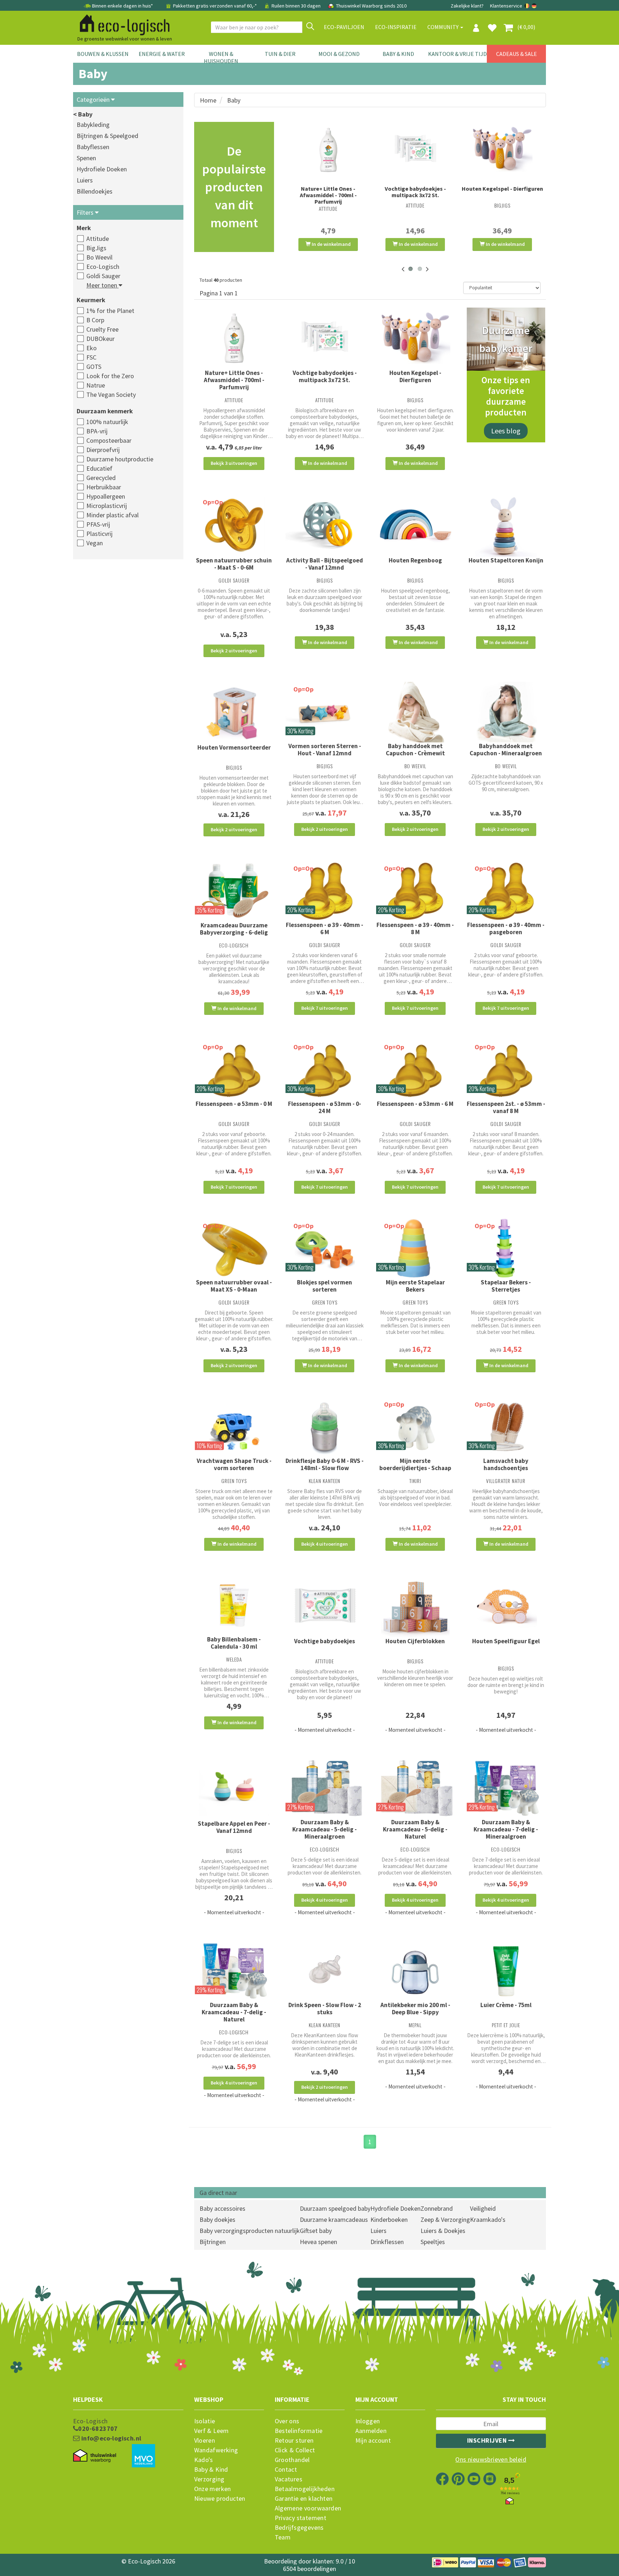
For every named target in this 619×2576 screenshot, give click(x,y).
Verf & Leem (212, 2431)
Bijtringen (213, 2242)
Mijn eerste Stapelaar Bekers (415, 1286)
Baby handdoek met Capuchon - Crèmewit (415, 750)
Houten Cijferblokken (415, 1641)
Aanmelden (371, 2431)
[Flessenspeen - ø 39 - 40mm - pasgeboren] (506, 891)
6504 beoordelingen (309, 2569)
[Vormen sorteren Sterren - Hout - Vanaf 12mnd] (325, 712)
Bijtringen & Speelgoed (107, 136)
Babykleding (93, 125)
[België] (527, 6)
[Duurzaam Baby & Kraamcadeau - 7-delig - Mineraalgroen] (506, 1789)
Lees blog (506, 431)
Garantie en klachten (304, 2499)
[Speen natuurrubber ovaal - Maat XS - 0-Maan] (234, 1249)
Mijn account (373, 2440)
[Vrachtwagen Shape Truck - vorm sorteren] (234, 1427)
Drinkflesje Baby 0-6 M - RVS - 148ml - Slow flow (325, 1464)
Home (208, 100)
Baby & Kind (398, 54)
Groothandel (292, 2460)
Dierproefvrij (103, 450)
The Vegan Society (111, 395)
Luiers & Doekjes (443, 2231)
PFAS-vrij (98, 524)
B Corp (95, 320)
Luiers (85, 180)
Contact (286, 2470)
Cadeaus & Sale (517, 54)
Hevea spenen (318, 2242)
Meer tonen (102, 285)
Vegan (95, 543)
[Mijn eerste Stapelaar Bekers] (415, 1249)
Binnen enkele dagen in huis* (123, 6)
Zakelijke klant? (467, 6)
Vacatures (289, 2479)
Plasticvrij (99, 534)
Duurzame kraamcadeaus (334, 2219)
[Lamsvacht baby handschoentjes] (506, 1427)
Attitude (98, 239)
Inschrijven (488, 2440)
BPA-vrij (97, 431)
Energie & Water (162, 54)
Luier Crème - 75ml (506, 2005)
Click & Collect (295, 2450)
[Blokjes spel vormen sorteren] (325, 1249)
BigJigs (96, 248)
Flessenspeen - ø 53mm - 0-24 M (325, 1107)
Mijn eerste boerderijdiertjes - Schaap (415, 1464)
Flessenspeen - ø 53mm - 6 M (415, 1104)
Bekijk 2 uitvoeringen (234, 651)
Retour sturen (294, 2440)
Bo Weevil (99, 257)
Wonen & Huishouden (221, 57)
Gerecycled (101, 478)
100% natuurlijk (107, 422)
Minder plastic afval (112, 515)
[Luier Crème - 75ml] (506, 1971)
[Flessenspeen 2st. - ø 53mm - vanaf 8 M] (506, 1070)
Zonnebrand (437, 2208)
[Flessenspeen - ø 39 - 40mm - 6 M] (325, 891)
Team (283, 2537)
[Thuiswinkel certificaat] (95, 2456)
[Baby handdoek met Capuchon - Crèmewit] (415, 712)
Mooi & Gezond (339, 54)
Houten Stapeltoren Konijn (506, 560)
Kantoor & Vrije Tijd (457, 54)
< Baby (83, 114)
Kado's (204, 2460)
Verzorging (209, 2479)
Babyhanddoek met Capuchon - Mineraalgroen (506, 750)
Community (443, 27)
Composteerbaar (109, 440)
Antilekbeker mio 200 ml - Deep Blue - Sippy (415, 2009)
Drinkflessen (387, 2242)
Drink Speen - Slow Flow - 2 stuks (325, 2009)
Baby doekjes (217, 2219)
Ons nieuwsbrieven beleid (491, 2459)
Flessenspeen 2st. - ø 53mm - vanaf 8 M (506, 1107)
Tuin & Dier (280, 54)
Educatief (99, 468)
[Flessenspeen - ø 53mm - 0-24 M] (325, 1070)
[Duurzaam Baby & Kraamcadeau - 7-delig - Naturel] (234, 1971)
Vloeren (205, 2440)
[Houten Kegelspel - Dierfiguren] (502, 149)
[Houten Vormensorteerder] (234, 713)
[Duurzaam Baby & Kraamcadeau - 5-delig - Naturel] (415, 1789)
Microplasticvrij (107, 506)
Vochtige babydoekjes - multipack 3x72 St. (415, 192)
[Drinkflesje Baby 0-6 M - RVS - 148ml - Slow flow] (325, 1427)
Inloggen (368, 2421)
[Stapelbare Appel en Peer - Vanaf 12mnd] (234, 1789)
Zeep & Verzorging (445, 2219)
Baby (234, 100)
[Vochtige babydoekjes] (325, 1606)
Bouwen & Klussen (103, 54)
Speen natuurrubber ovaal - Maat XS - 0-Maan (234, 1286)
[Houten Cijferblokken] (415, 1607)
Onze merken (213, 2489)
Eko (92, 348)
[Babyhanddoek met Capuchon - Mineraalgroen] (506, 712)
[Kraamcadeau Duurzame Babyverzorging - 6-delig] (234, 891)
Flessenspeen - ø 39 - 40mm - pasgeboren (506, 928)
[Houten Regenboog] (415, 526)
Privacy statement (301, 2518)
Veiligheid (483, 2208)
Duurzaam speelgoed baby (335, 2208)
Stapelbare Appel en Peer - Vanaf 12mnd (234, 1827)
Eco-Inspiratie (396, 27)
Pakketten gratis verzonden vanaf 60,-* (215, 6)
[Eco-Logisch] (122, 24)
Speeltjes (433, 2242)
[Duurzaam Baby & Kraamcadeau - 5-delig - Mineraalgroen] (325, 1789)
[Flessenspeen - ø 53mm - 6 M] (415, 1070)
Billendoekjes (95, 191)
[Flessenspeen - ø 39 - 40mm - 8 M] (415, 891)
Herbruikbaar (104, 487)
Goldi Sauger (103, 276)
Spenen (86, 158)
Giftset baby (316, 2231)
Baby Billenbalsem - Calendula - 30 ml (234, 1643)
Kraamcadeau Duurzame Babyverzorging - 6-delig (234, 929)
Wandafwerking (216, 2450)
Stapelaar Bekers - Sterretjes (506, 1286)
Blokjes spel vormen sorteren (325, 1286)
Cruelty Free (102, 329)
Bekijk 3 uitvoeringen (234, 463)
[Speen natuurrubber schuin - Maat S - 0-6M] (234, 525)
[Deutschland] (534, 6)
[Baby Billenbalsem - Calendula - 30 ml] (234, 1606)
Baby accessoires (222, 2208)
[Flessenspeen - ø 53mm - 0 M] (234, 1070)
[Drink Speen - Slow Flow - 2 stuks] (325, 1971)
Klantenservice (506, 6)
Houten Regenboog (415, 560)
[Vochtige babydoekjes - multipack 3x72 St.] (415, 149)
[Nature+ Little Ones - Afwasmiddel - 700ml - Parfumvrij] (328, 149)
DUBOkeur (100, 339)
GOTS (94, 367)
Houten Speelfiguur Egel (506, 1641)
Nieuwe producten (220, 2499)
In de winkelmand (331, 244)
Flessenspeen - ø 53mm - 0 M (234, 1104)
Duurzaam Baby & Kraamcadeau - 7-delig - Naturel (234, 2012)
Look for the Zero (110, 376)
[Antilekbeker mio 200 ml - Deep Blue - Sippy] (415, 1971)
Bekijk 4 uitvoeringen (325, 1544)
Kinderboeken (389, 2219)
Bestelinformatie (299, 2431)
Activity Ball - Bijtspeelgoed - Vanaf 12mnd (325, 564)
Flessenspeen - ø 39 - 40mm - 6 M (325, 928)
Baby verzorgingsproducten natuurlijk (250, 2231)
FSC (91, 357)
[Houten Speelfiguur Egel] (506, 1607)
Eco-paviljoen (344, 27)
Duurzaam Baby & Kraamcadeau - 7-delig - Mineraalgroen (506, 1829)
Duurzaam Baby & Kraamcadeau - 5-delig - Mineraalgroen (325, 1829)
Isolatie (205, 2421)
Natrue (96, 385)
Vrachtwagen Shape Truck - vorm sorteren (234, 1464)
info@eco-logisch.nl (110, 2438)
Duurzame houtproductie (120, 459)
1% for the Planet (110, 311)
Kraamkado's (488, 2219)
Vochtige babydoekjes (325, 1641)
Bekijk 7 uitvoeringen (325, 1008)
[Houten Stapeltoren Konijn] (506, 526)
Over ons (287, 2421)
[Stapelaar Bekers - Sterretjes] (506, 1249)
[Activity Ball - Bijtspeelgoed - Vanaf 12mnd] (325, 525)
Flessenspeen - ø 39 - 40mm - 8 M (415, 928)
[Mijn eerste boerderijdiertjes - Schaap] (415, 1427)
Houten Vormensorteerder (234, 747)
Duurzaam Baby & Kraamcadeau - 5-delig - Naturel (415, 1829)
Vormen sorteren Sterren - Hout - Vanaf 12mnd (325, 750)
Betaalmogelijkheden (305, 2489)
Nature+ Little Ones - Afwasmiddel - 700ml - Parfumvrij (328, 195)
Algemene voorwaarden (308, 2508)
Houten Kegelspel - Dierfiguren (502, 189)
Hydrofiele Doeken (102, 169)
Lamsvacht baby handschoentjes (506, 1464)
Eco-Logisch (103, 267)
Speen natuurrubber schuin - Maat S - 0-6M (234, 564)
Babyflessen (93, 147)
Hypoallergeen (106, 496)
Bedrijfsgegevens (299, 2528)
